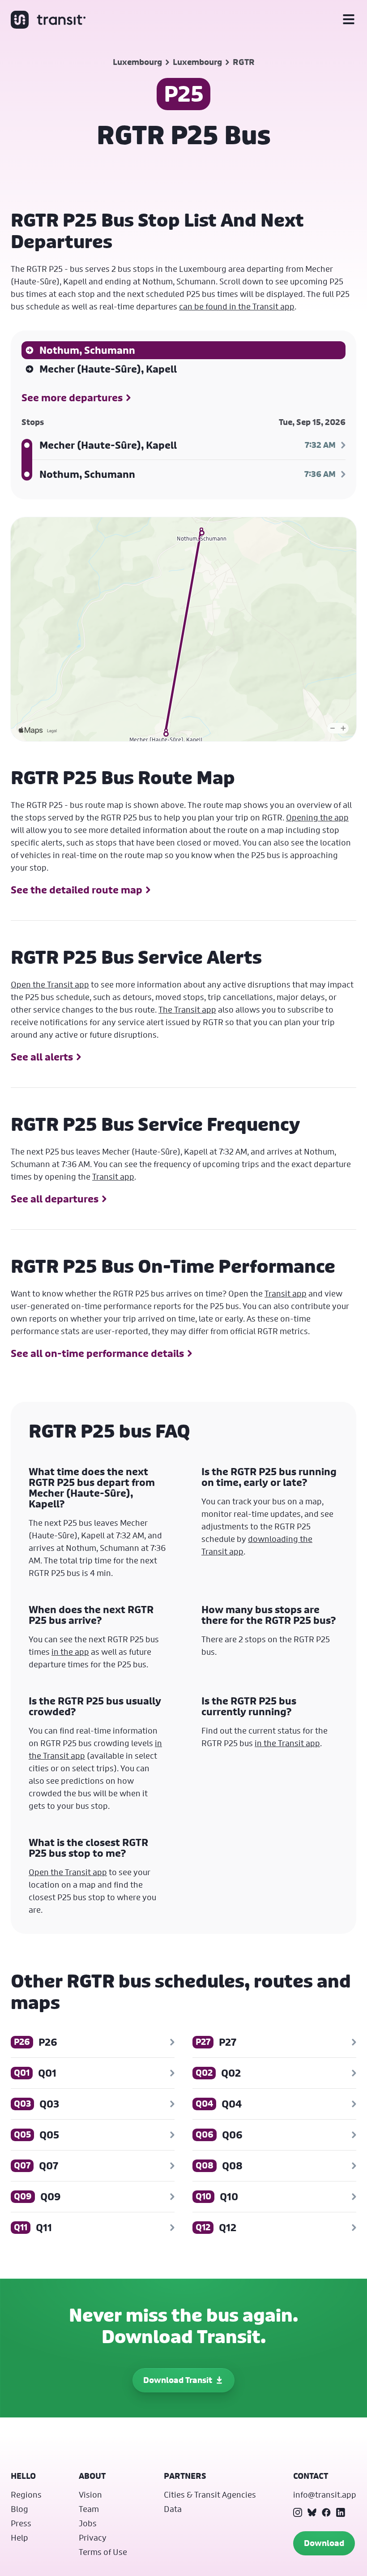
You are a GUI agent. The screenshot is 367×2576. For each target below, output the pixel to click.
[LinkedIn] (341, 2512)
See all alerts (42, 1057)
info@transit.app (325, 2494)
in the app (70, 1652)
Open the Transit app (50, 984)
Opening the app (317, 817)
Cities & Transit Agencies (210, 2494)
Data (173, 2509)
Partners (185, 2476)
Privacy (93, 2537)
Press (21, 2523)
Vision (90, 2494)
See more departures (72, 398)
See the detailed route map (77, 890)
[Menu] (349, 20)
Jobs (88, 2523)
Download (324, 2543)
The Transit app (187, 1009)
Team (89, 2509)
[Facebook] (326, 2512)
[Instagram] (298, 2512)
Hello (23, 2476)
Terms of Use (103, 2552)
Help (19, 2537)
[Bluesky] (312, 2512)
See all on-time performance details (97, 1353)
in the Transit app (287, 1743)
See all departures (55, 1199)
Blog (19, 2509)
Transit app (113, 1176)
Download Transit (178, 2380)
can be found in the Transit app (237, 306)
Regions (26, 2494)
